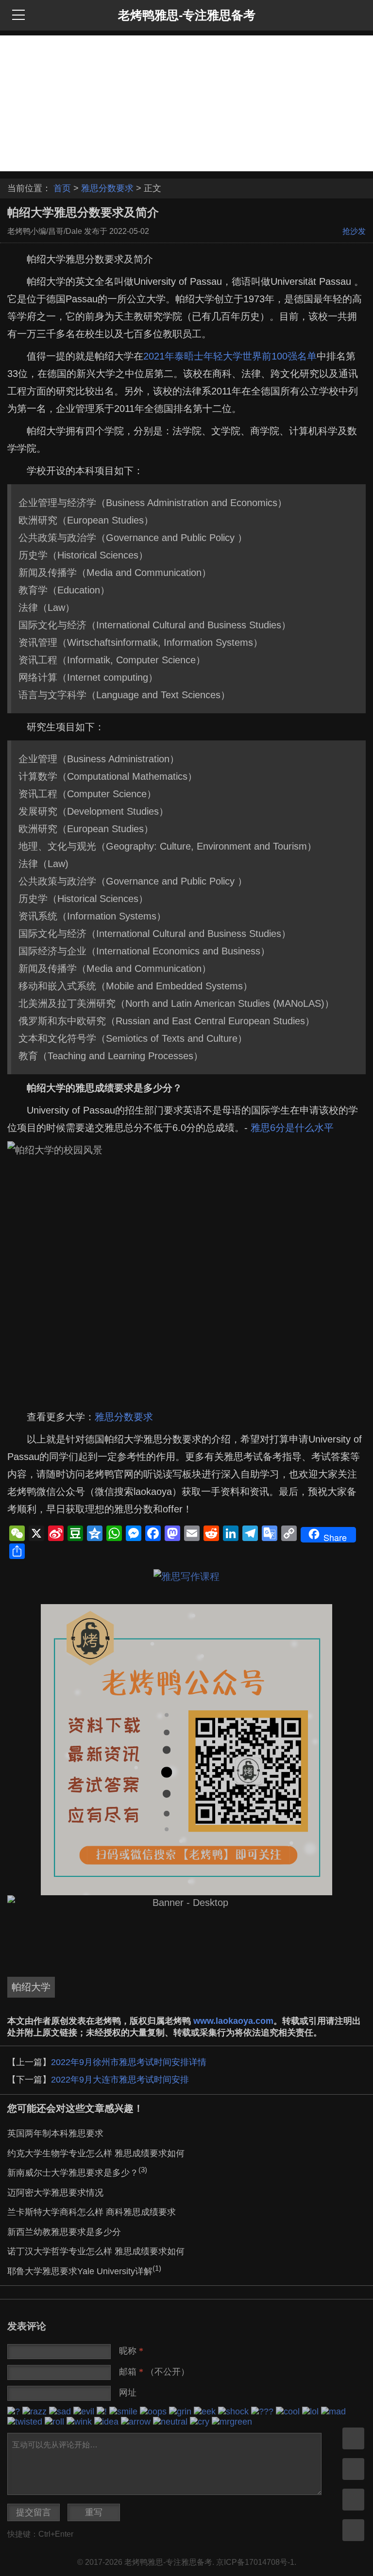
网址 (128, 2393)
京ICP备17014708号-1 (255, 2562)
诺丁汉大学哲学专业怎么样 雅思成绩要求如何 (96, 2251)
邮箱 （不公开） (154, 2372)
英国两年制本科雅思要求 (55, 2133)
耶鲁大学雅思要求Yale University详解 (84, 2271)
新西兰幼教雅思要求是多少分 (64, 2232)
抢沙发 (354, 231)
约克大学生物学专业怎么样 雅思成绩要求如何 (96, 2153)
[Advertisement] (186, 103)
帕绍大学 (31, 1987)
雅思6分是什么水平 (292, 1128)
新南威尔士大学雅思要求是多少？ (77, 2173)
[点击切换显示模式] (353, 2438)
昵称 (131, 2351)
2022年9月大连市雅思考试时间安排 (120, 2080)
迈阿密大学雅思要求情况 (55, 2193)
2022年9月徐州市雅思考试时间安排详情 (129, 2062)
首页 (62, 188)
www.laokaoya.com (233, 2021)
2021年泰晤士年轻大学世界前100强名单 (230, 356)
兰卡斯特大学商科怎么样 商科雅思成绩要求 (92, 2212)
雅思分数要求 (107, 188)
